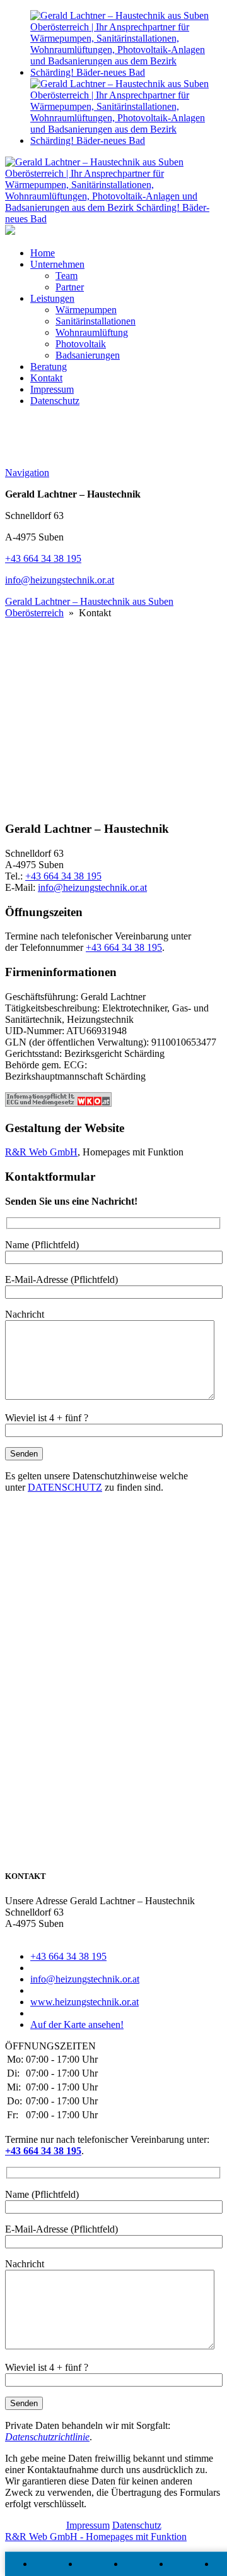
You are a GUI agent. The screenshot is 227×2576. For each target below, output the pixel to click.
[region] (113, 685)
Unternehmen (57, 264)
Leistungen (52, 298)
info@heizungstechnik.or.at (60, 580)
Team (67, 276)
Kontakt (46, 378)
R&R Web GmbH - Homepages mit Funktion (96, 2537)
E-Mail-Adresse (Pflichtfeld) (61, 1279)
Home (43, 253)
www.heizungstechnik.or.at (84, 2002)
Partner (70, 287)
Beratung (49, 367)
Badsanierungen (88, 355)
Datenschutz (55, 401)
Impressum (52, 389)
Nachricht (25, 1314)
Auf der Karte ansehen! (77, 2024)
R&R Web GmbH (41, 1152)
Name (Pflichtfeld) (42, 1245)
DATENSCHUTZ (65, 1487)
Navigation (27, 473)
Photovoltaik (81, 344)
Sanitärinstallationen (96, 321)
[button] (113, 711)
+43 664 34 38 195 (43, 558)
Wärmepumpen (86, 310)
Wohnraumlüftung (92, 332)
